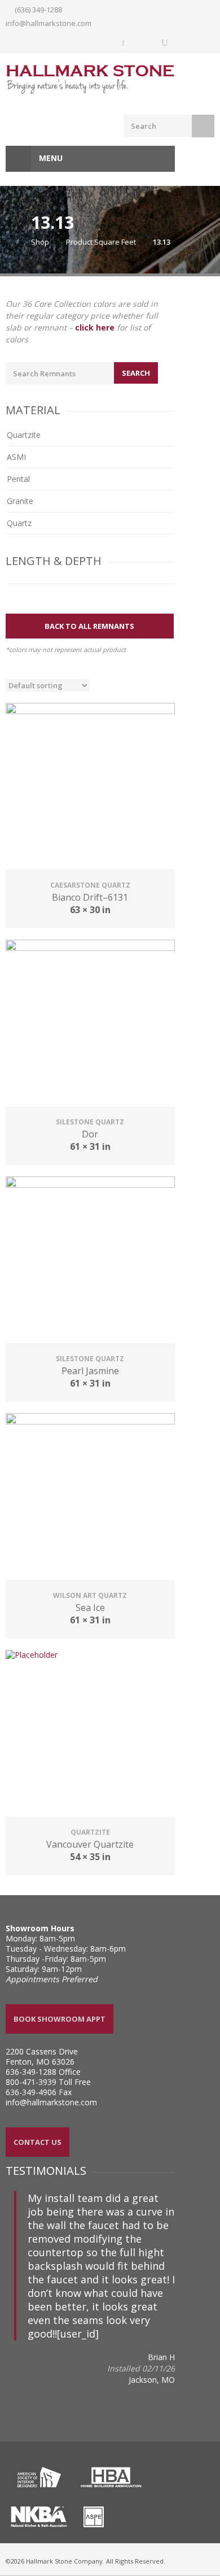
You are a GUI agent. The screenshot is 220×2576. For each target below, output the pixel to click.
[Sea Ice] (90, 1498)
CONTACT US (38, 2142)
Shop (40, 242)
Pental (18, 479)
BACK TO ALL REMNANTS (89, 626)
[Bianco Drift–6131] (90, 788)
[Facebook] (124, 43)
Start (10, 2301)
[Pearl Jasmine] (90, 1261)
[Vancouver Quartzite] (90, 1735)
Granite (20, 501)
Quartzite (24, 435)
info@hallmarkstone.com (49, 23)
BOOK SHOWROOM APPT (60, 2019)
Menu (50, 158)
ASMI (16, 457)
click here (95, 327)
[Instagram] (144, 43)
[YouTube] (165, 43)
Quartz (19, 523)
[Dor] (90, 1024)
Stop (19, 2301)
